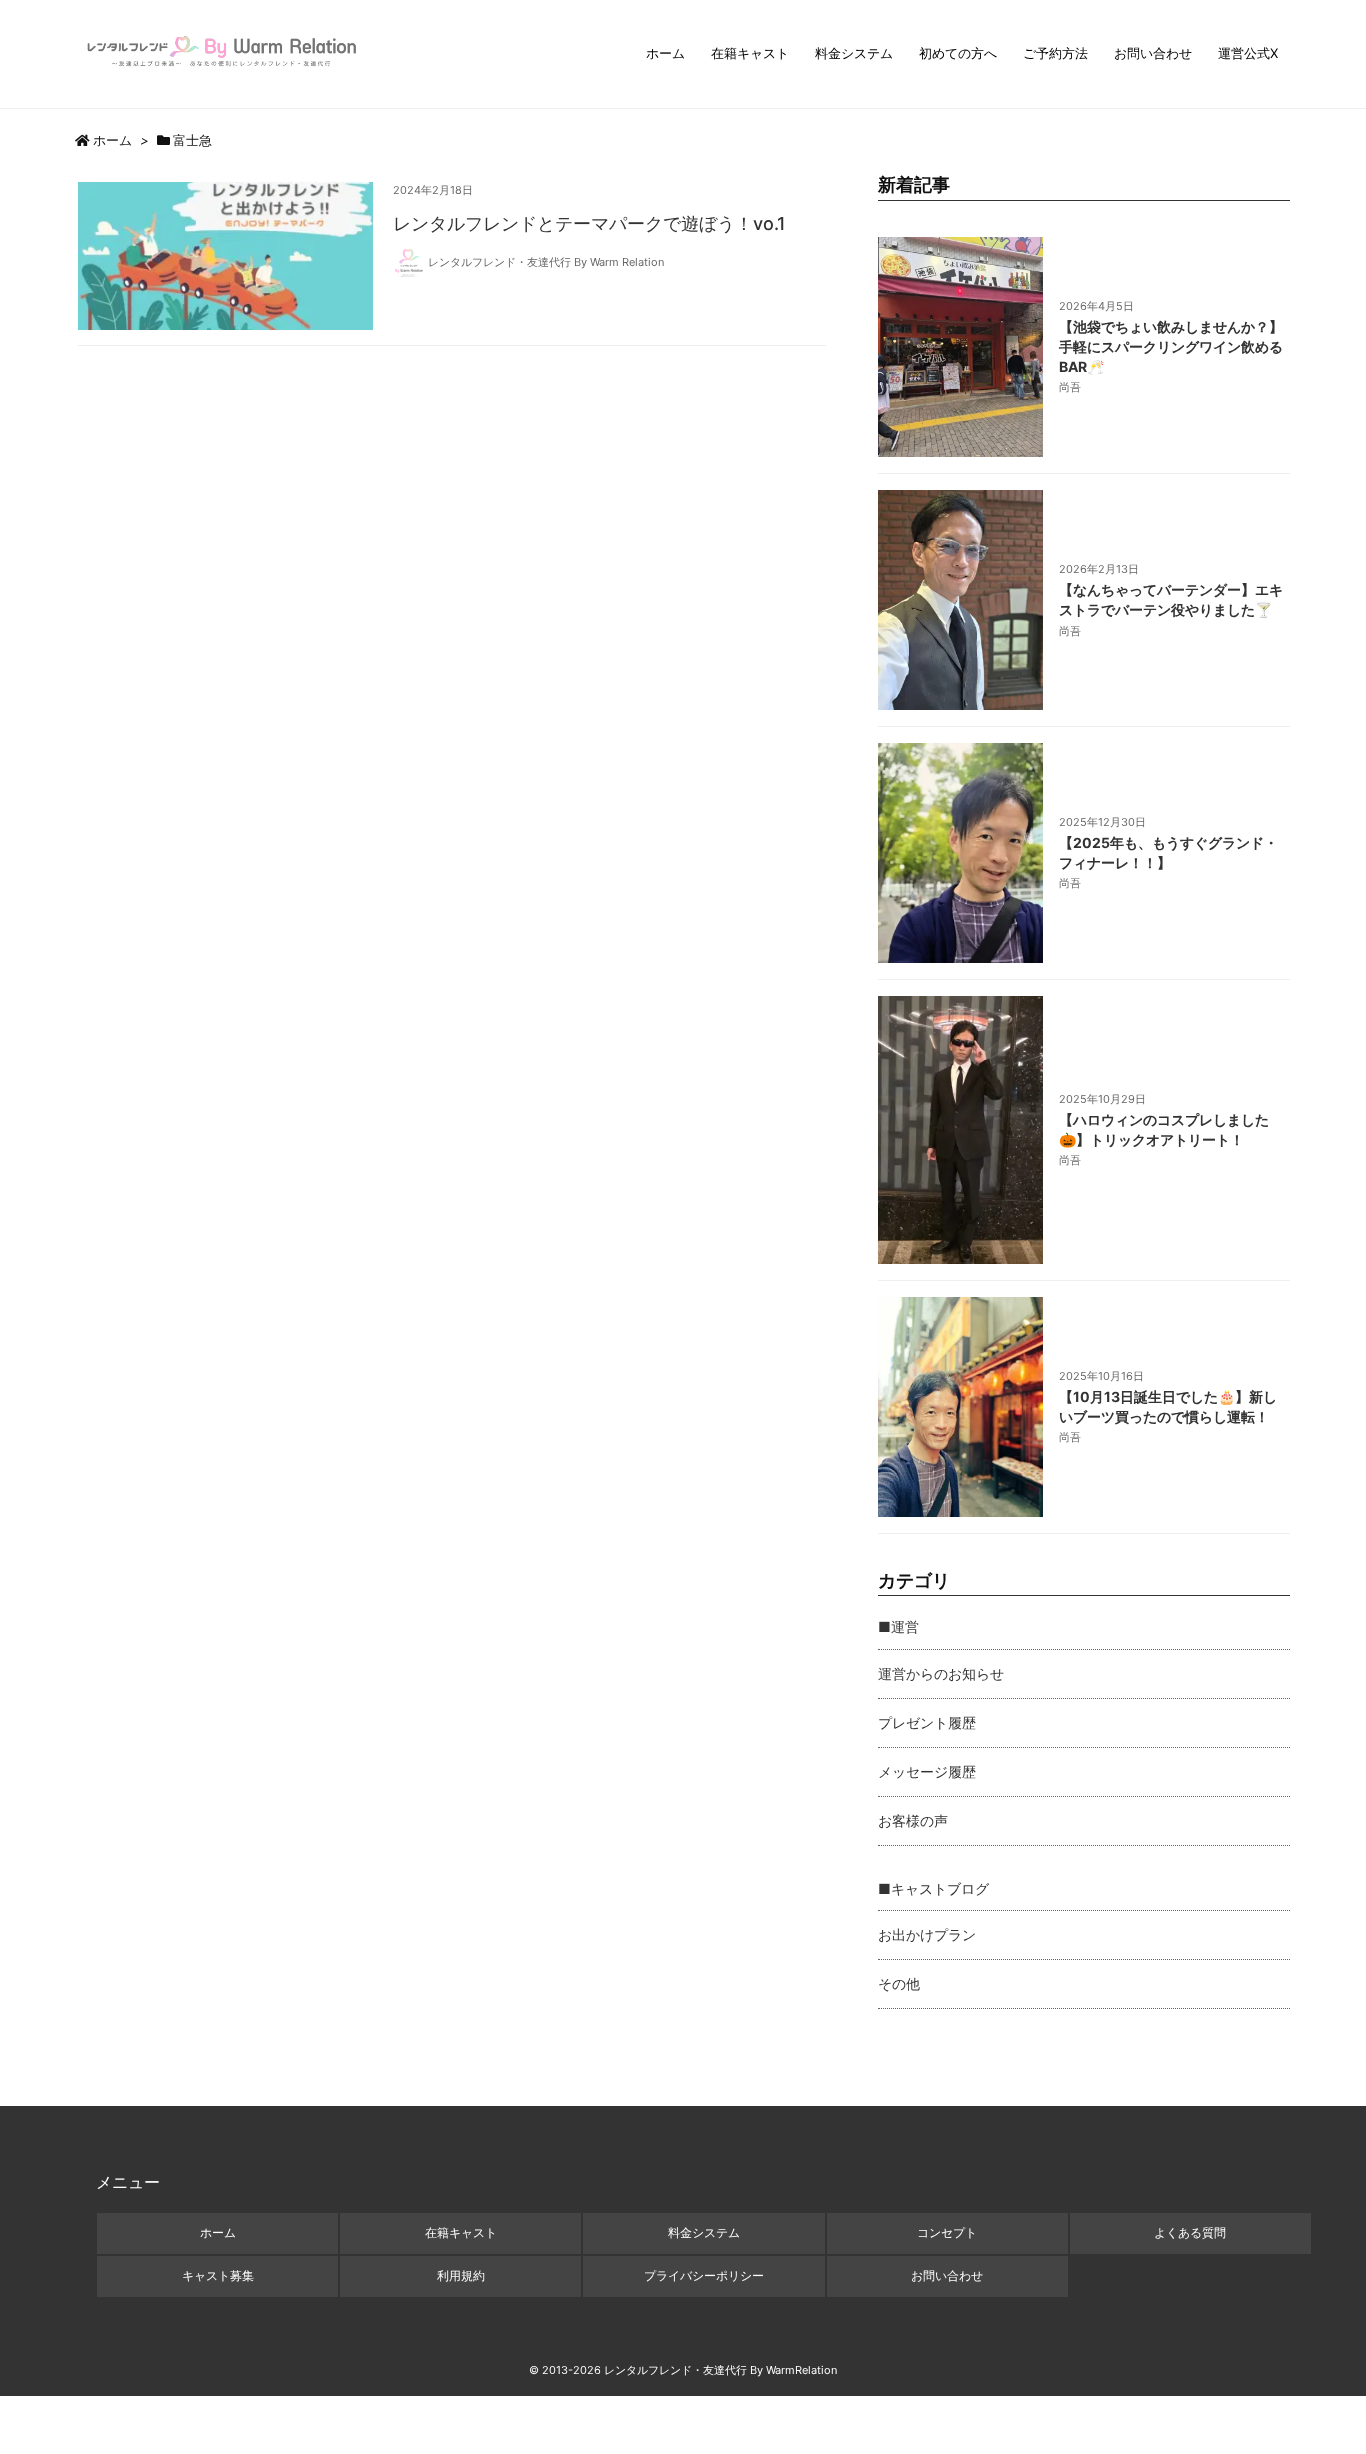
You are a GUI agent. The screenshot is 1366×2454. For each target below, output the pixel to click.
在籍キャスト (750, 53)
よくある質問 (1190, 2232)
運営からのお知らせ (941, 1673)
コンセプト (947, 2232)
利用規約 (461, 2275)
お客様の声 (913, 1820)
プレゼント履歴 (927, 1722)
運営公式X (1248, 53)
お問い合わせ (1153, 53)
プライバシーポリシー (704, 2275)
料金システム (854, 53)
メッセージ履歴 (927, 1771)
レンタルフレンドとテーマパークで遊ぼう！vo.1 (589, 223)
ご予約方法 (1055, 53)
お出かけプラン (927, 1934)
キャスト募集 (218, 2275)
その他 (899, 1983)
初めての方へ (958, 53)
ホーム (665, 53)
